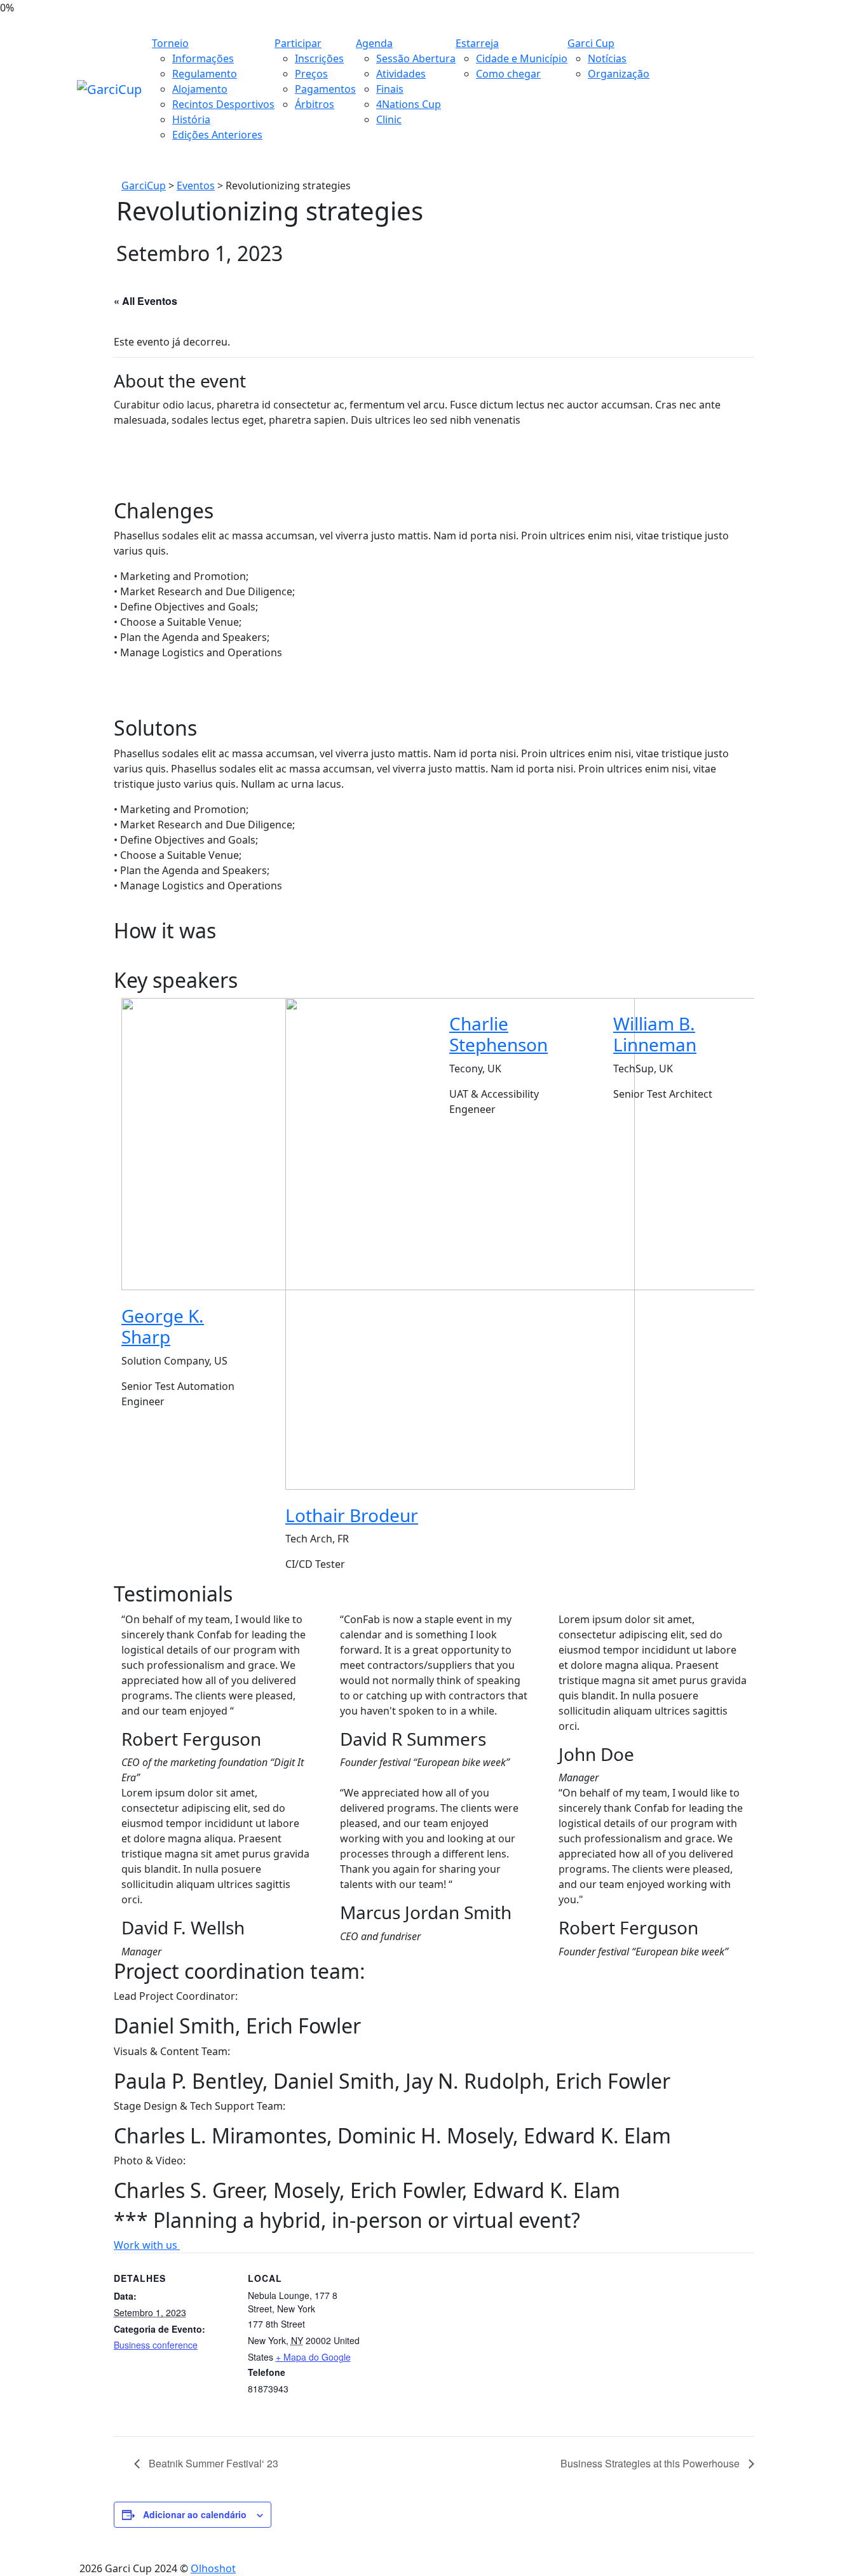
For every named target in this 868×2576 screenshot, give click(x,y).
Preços (311, 74)
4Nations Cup (409, 104)
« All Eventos (146, 301)
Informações (203, 58)
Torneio (170, 43)
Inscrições (319, 58)
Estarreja (477, 43)
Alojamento (200, 89)
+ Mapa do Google (313, 2357)
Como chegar (508, 74)
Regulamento (205, 74)
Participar (298, 43)
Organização (619, 74)
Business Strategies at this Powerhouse (651, 2463)
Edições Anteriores (217, 135)
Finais (390, 89)
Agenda (374, 43)
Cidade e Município (522, 58)
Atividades (401, 74)
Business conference (156, 2345)
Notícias (607, 58)
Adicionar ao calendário (195, 2514)
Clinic (389, 119)
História (191, 119)
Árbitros (315, 104)
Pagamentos (325, 89)
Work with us (147, 2245)
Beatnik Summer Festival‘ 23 (212, 2463)
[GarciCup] (109, 89)
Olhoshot (213, 2568)
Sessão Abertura (416, 58)
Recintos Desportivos (223, 104)
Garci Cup (591, 43)
